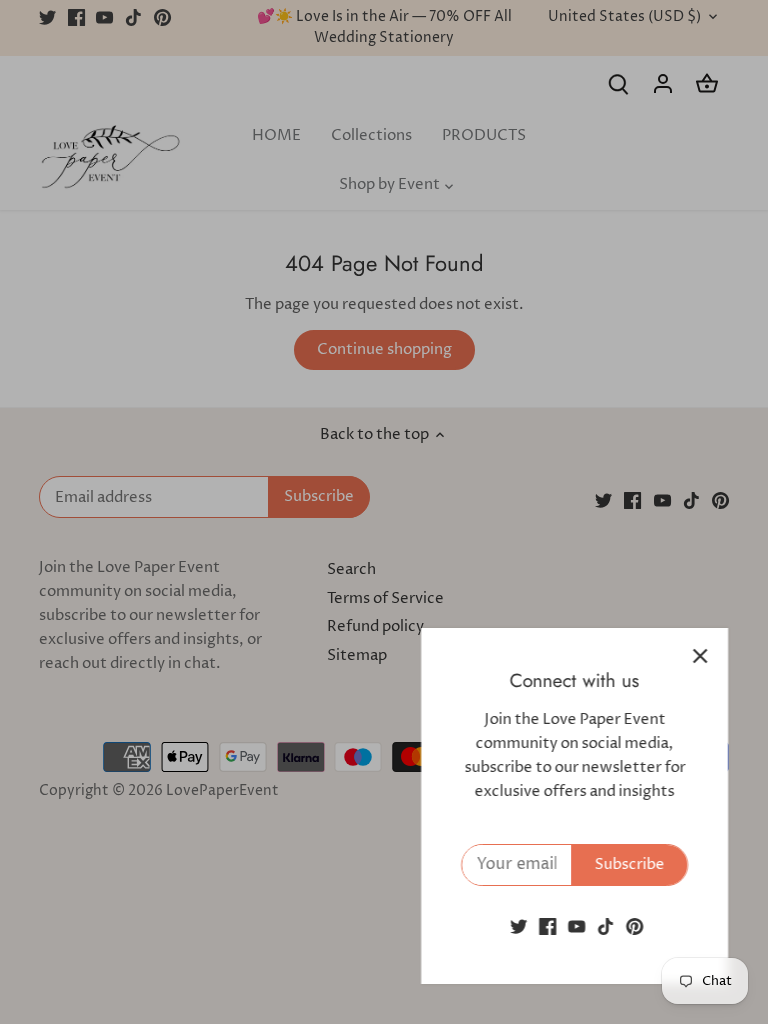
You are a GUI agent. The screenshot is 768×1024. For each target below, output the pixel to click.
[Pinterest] (634, 926)
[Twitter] (518, 926)
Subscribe (629, 864)
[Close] (700, 656)
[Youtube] (576, 926)
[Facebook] (547, 926)
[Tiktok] (605, 926)
